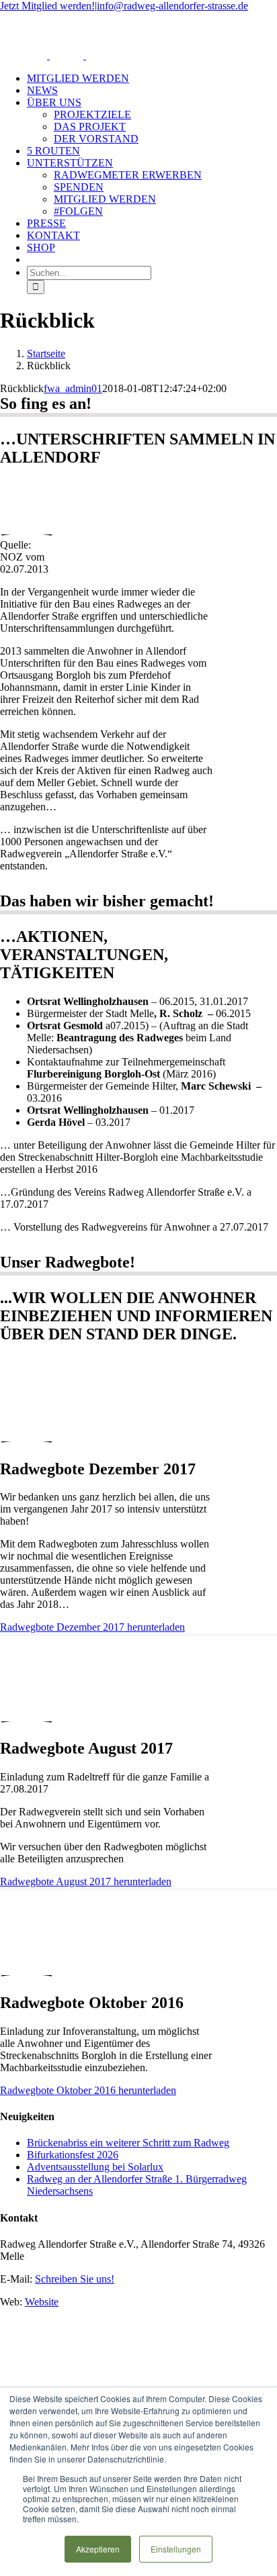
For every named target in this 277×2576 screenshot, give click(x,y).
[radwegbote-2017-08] (27, 1708)
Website (42, 2302)
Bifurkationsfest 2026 (73, 2155)
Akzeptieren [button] (98, 2549)
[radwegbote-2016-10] (27, 1962)
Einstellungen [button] (176, 2549)
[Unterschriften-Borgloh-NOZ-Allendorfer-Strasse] (27, 521)
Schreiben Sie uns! (75, 2279)
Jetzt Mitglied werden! (47, 6)
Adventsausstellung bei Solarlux (95, 2167)
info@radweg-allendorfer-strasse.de (172, 6)
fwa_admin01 (73, 388)
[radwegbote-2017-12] (27, 1428)
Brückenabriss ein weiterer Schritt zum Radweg (128, 2143)
